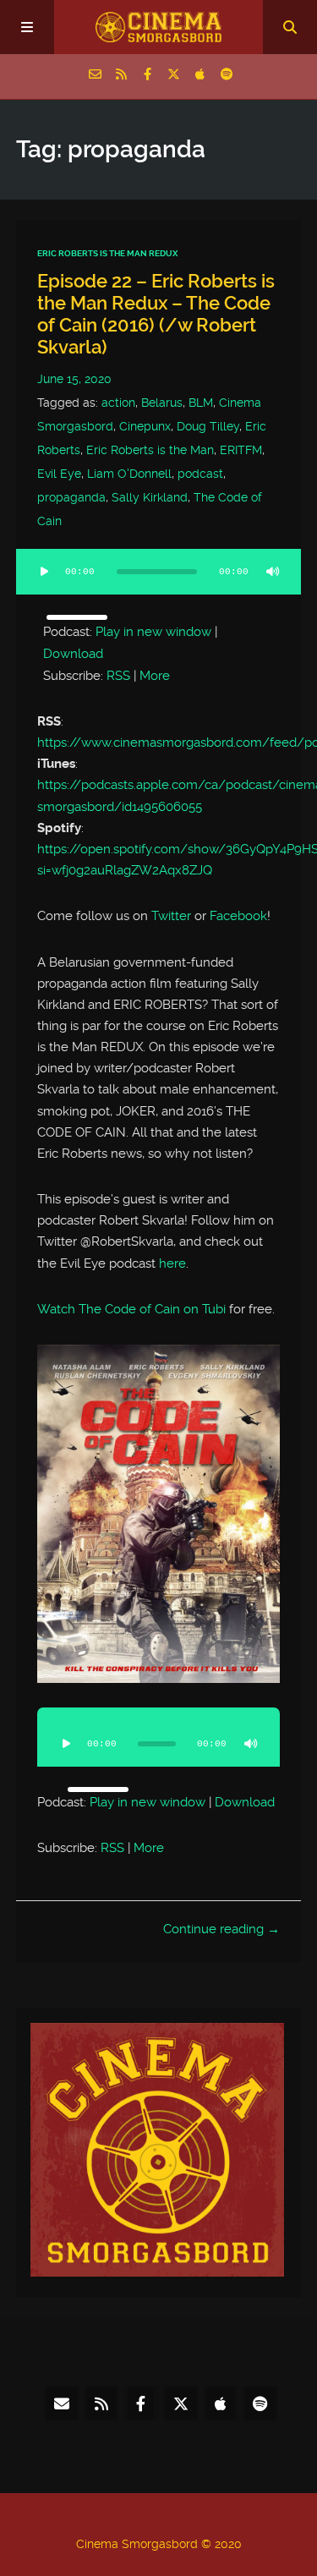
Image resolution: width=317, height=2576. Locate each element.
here (172, 1263)
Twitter (171, 916)
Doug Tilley (208, 426)
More (155, 676)
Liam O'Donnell (129, 474)
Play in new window (153, 632)
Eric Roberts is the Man (150, 450)
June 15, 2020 (74, 379)
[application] (159, 582)
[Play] (45, 572)
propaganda (71, 497)
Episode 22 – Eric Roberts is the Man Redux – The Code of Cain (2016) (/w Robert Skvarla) (156, 314)
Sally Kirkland (150, 497)
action (118, 403)
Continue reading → (221, 1929)
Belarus (162, 403)
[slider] (77, 617)
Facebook (238, 916)
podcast (200, 474)
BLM (201, 403)
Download (73, 654)
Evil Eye (59, 474)
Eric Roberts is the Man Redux (107, 253)
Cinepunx (145, 426)
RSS (118, 676)
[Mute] (272, 572)
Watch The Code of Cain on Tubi (131, 1309)
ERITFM (241, 450)
